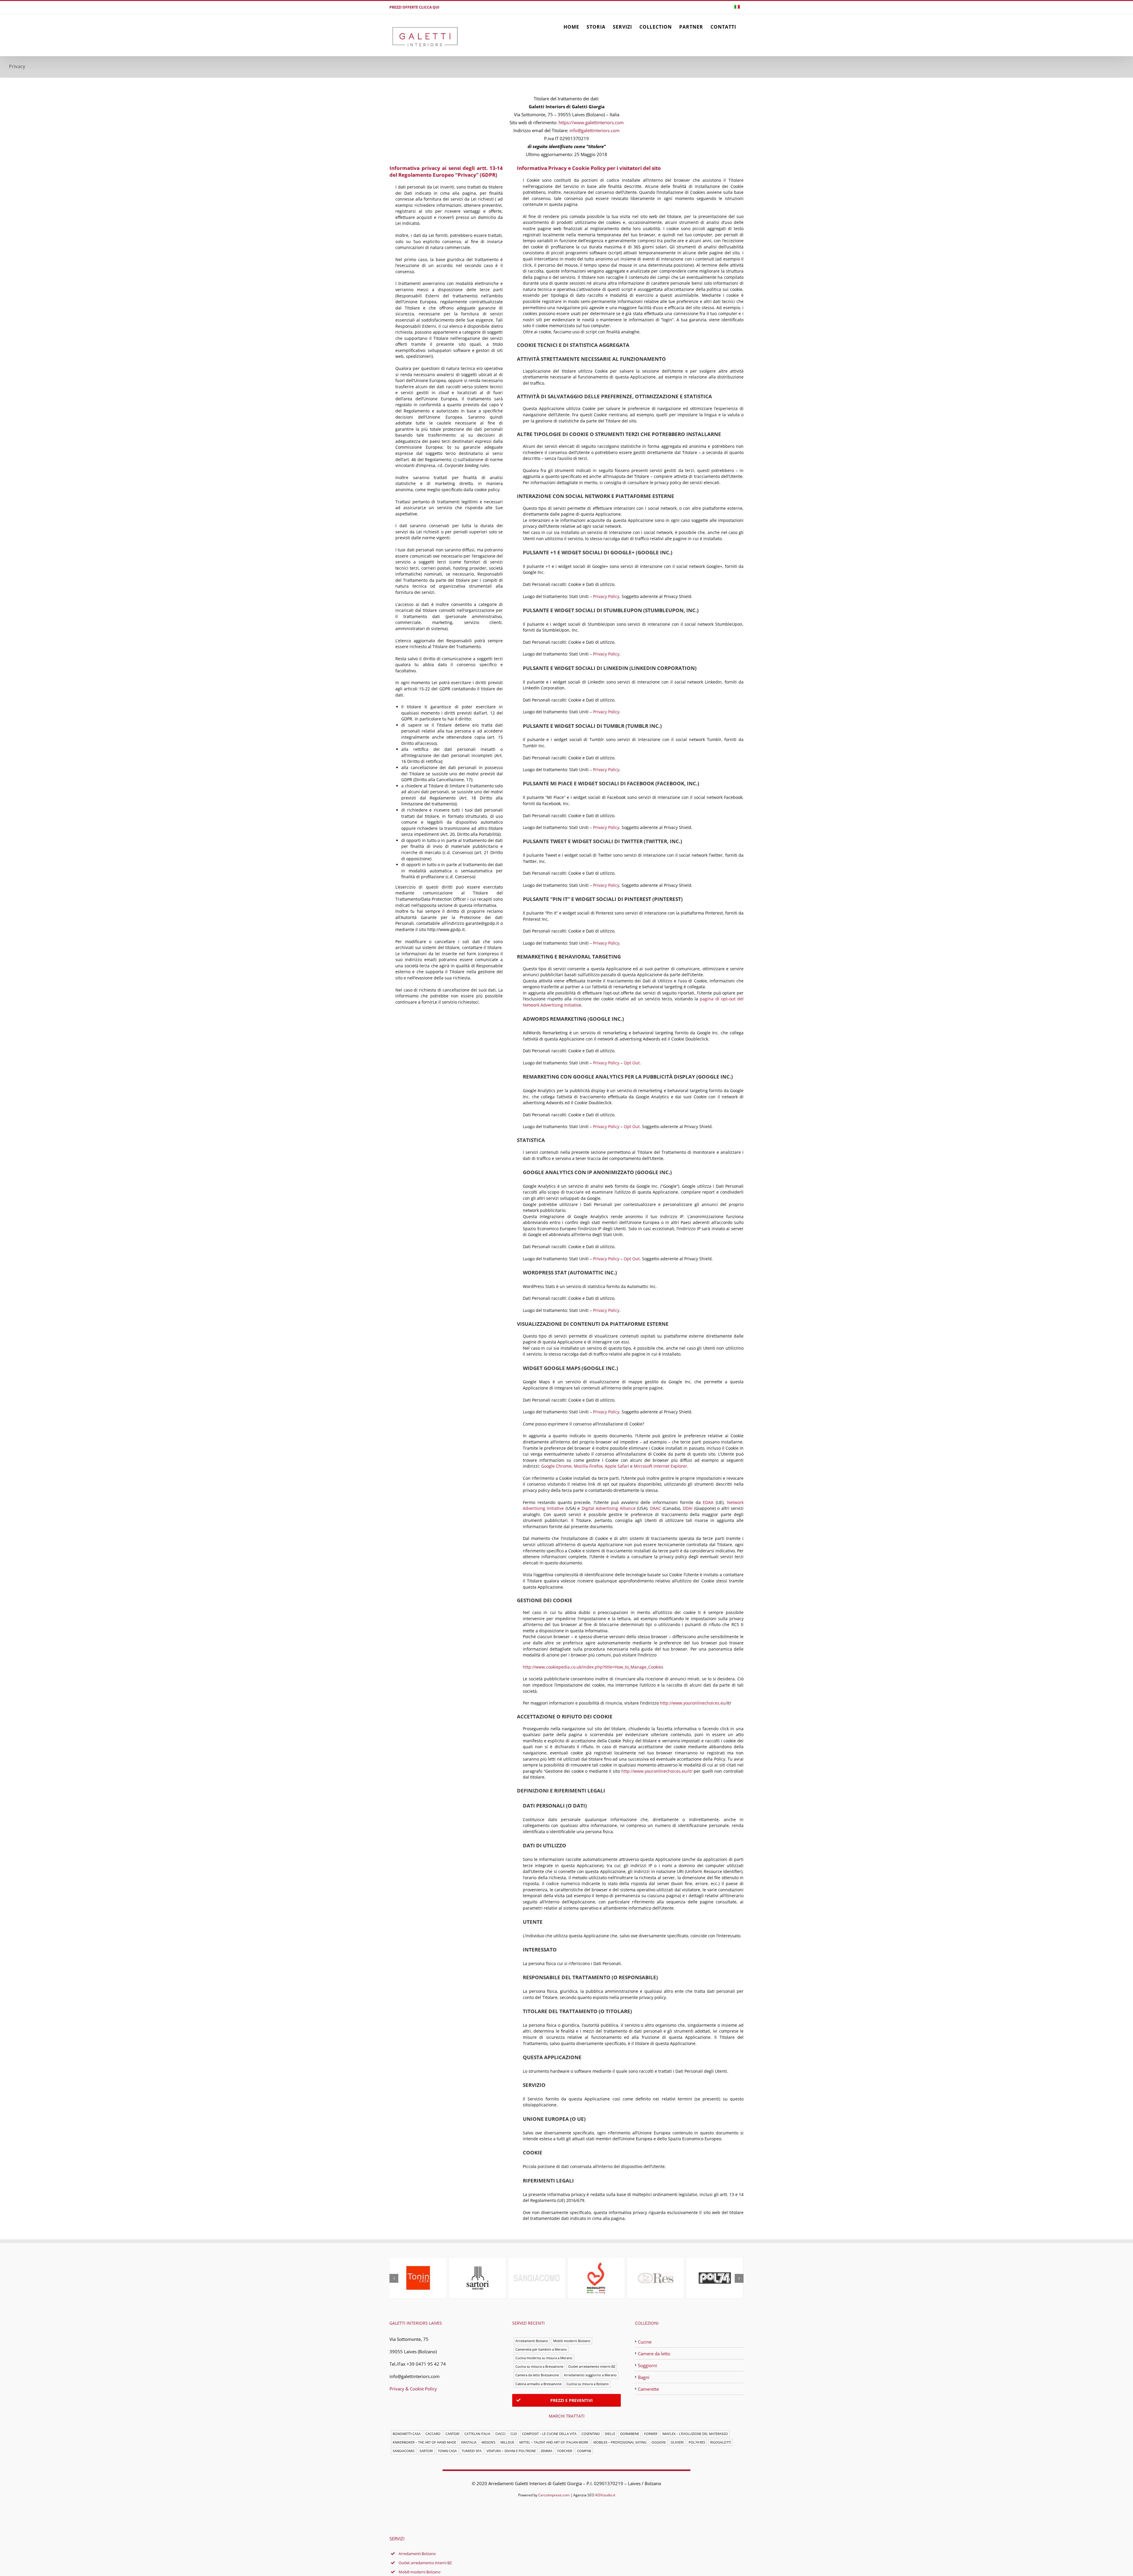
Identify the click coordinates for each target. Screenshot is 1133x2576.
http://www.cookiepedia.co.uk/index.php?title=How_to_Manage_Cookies (593, 1667)
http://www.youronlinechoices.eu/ (694, 1703)
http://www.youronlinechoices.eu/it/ (657, 1771)
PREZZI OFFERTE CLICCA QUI (414, 7)
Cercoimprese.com (554, 2495)
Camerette (648, 2389)
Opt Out (632, 1063)
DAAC (655, 1508)
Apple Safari (617, 1466)
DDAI (688, 1508)
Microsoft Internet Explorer (660, 1466)
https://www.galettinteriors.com (591, 122)
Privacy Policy (606, 596)
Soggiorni (647, 2365)
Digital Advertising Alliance (609, 1508)
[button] (394, 2278)
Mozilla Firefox (588, 1466)
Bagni (644, 2377)
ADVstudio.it (605, 2495)
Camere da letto (654, 2354)
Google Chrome (556, 1466)
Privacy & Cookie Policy (413, 2389)
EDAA (708, 1502)
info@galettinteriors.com (595, 130)
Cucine (645, 2342)
